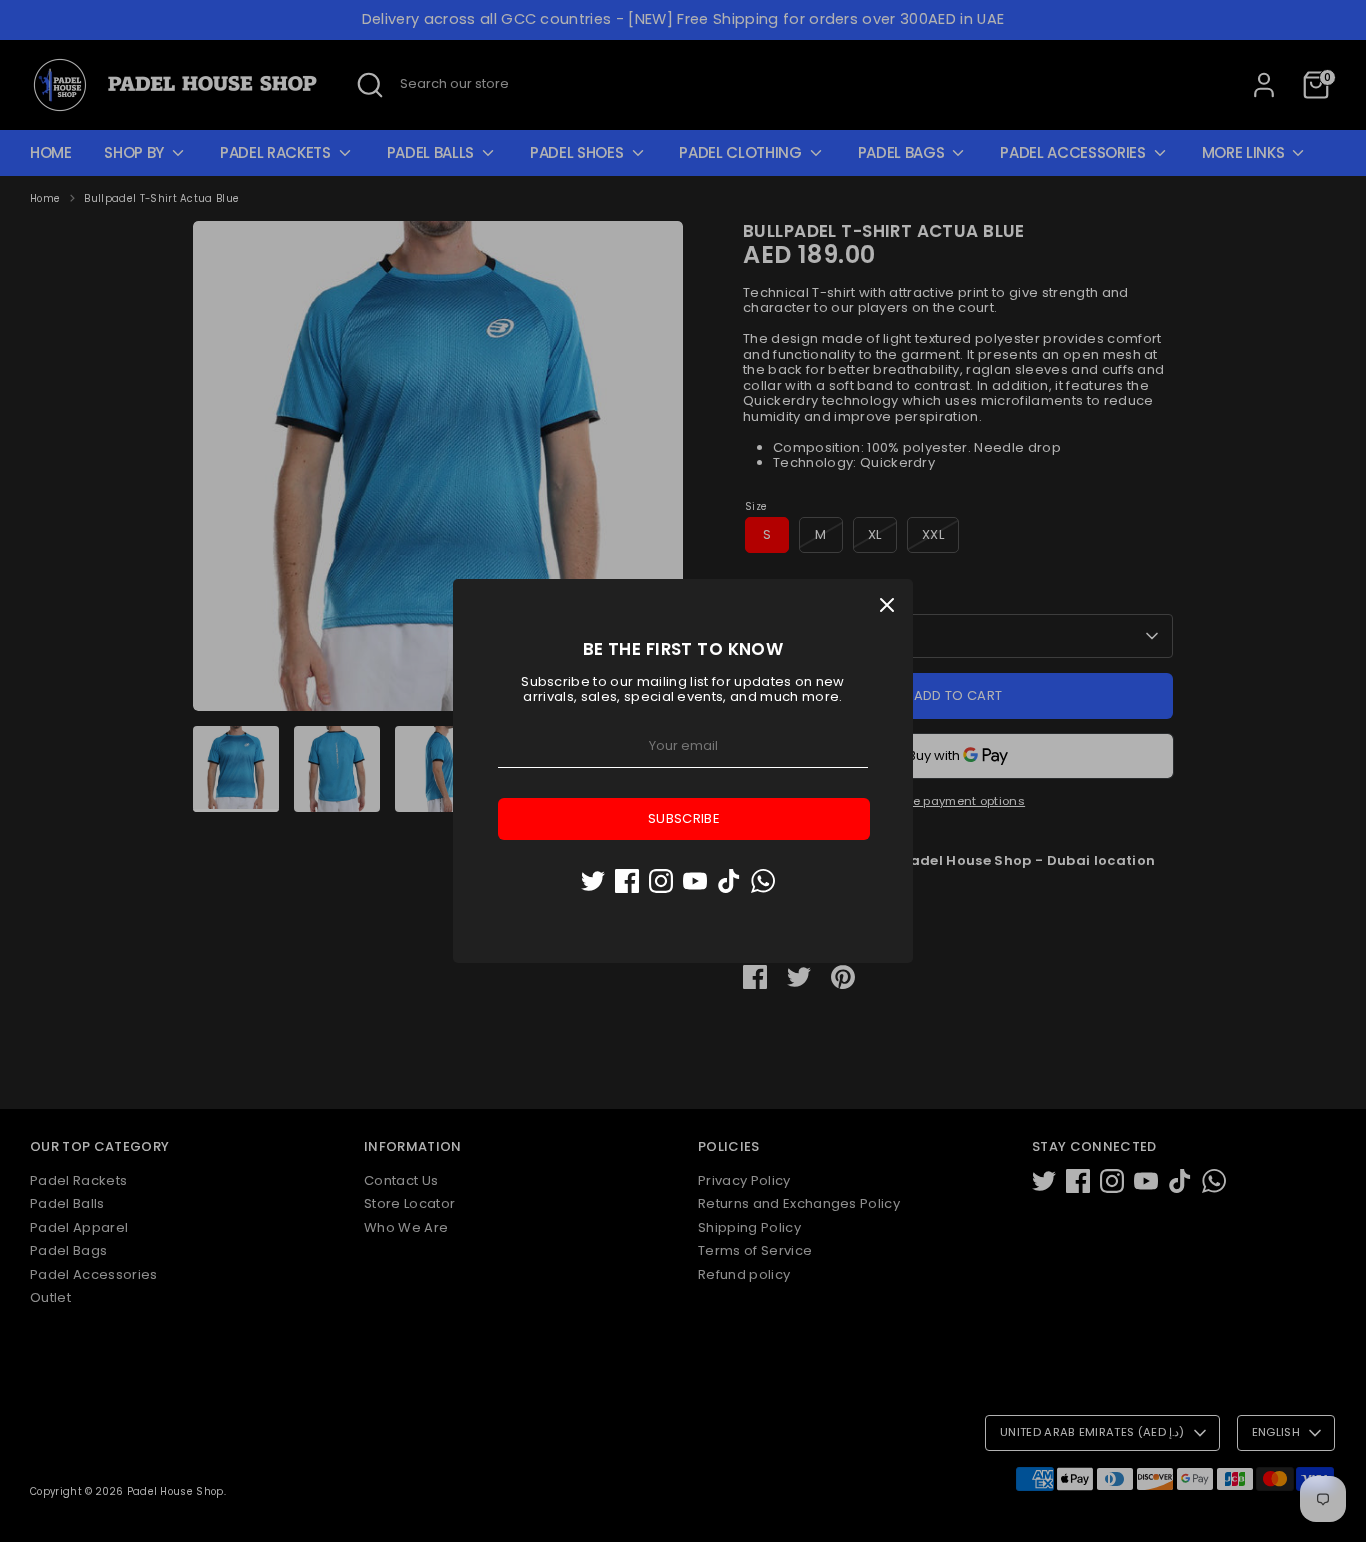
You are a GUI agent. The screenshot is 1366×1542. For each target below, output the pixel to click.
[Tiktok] (729, 881)
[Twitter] (593, 881)
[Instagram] (661, 881)
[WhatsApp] (763, 881)
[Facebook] (627, 881)
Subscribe (684, 818)
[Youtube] (695, 881)
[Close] (887, 605)
